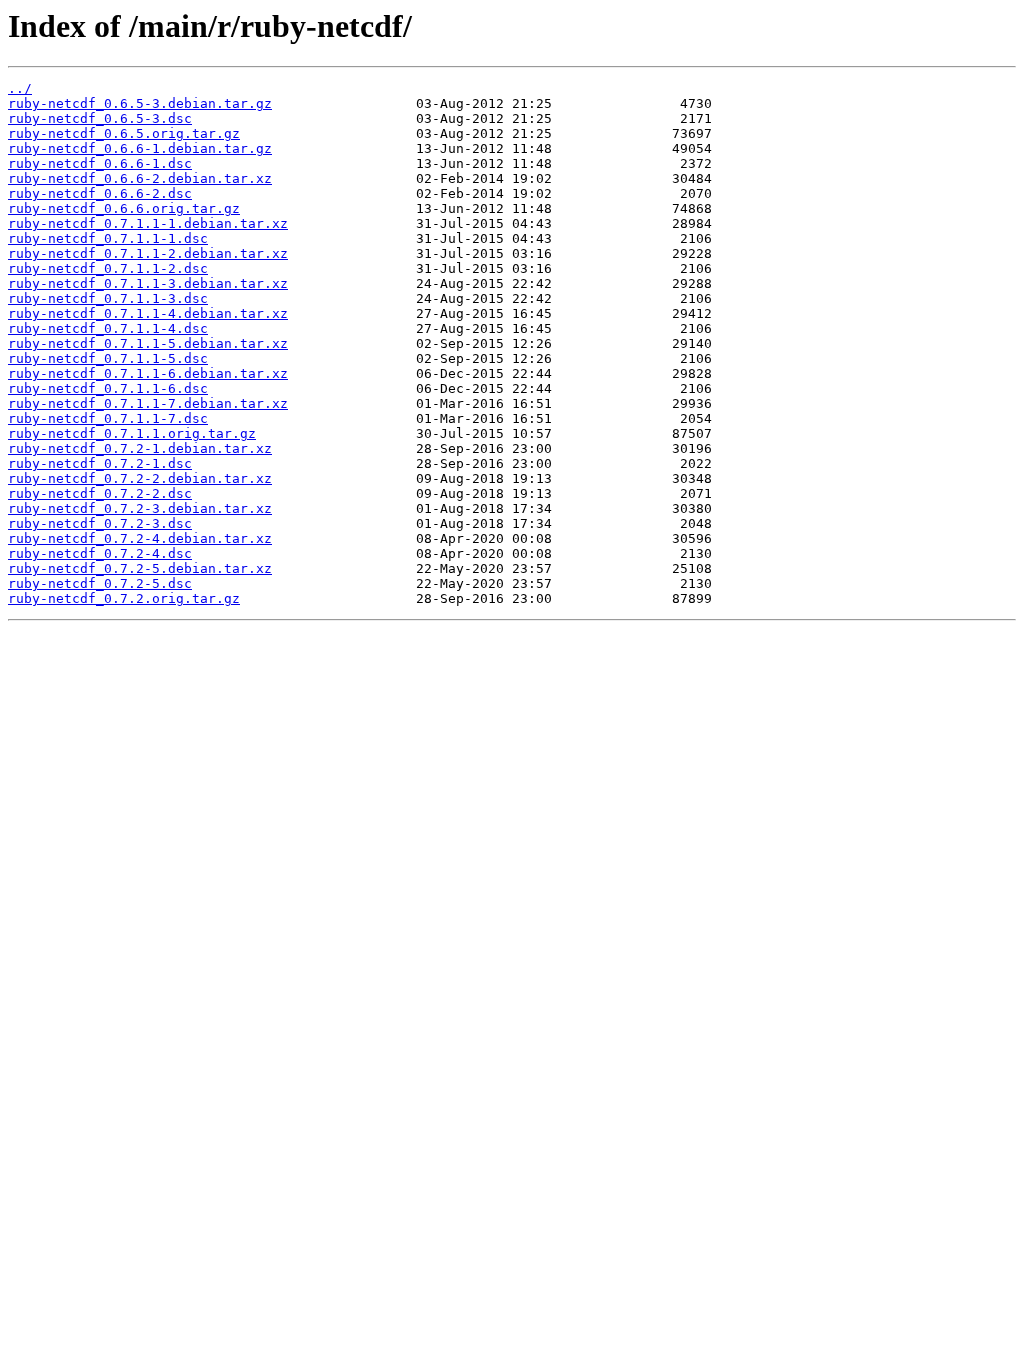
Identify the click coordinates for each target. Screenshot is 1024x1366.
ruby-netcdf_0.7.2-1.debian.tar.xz (140, 448)
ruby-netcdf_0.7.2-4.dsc (100, 553)
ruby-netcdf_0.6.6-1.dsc (100, 163)
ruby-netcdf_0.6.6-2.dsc (100, 193)
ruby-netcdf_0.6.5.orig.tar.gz (124, 133)
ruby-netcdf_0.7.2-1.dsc (100, 463)
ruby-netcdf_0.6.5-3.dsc (100, 118)
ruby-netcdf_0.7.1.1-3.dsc (108, 298)
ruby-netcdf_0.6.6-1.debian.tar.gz (140, 148)
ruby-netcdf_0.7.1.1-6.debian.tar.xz (148, 373)
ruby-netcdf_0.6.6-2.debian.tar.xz (140, 178)
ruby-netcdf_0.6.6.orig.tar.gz (124, 208)
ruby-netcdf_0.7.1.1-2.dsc (108, 268)
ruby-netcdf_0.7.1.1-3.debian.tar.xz (148, 283)
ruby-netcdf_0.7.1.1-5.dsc (108, 358)
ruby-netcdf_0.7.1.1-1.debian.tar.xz (148, 223)
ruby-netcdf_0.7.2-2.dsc (100, 493)
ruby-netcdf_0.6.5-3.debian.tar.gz (140, 103)
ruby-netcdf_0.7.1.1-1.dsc (108, 238)
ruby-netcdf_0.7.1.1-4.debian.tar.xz (148, 313)
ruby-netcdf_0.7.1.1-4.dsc (108, 328)
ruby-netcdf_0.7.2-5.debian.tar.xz (140, 568)
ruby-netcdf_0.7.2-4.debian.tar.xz (140, 538)
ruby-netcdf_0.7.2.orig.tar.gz (124, 598)
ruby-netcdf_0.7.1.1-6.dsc (108, 388)
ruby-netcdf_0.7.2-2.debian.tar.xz (140, 478)
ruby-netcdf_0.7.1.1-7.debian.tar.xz (148, 403)
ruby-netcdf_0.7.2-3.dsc (100, 523)
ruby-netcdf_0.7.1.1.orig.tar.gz (132, 433)
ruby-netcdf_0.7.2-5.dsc (100, 583)
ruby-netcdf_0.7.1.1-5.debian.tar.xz (148, 343)
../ (20, 88)
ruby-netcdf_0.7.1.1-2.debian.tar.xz (148, 253)
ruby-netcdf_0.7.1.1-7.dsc (108, 418)
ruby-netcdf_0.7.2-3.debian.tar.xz (140, 508)
